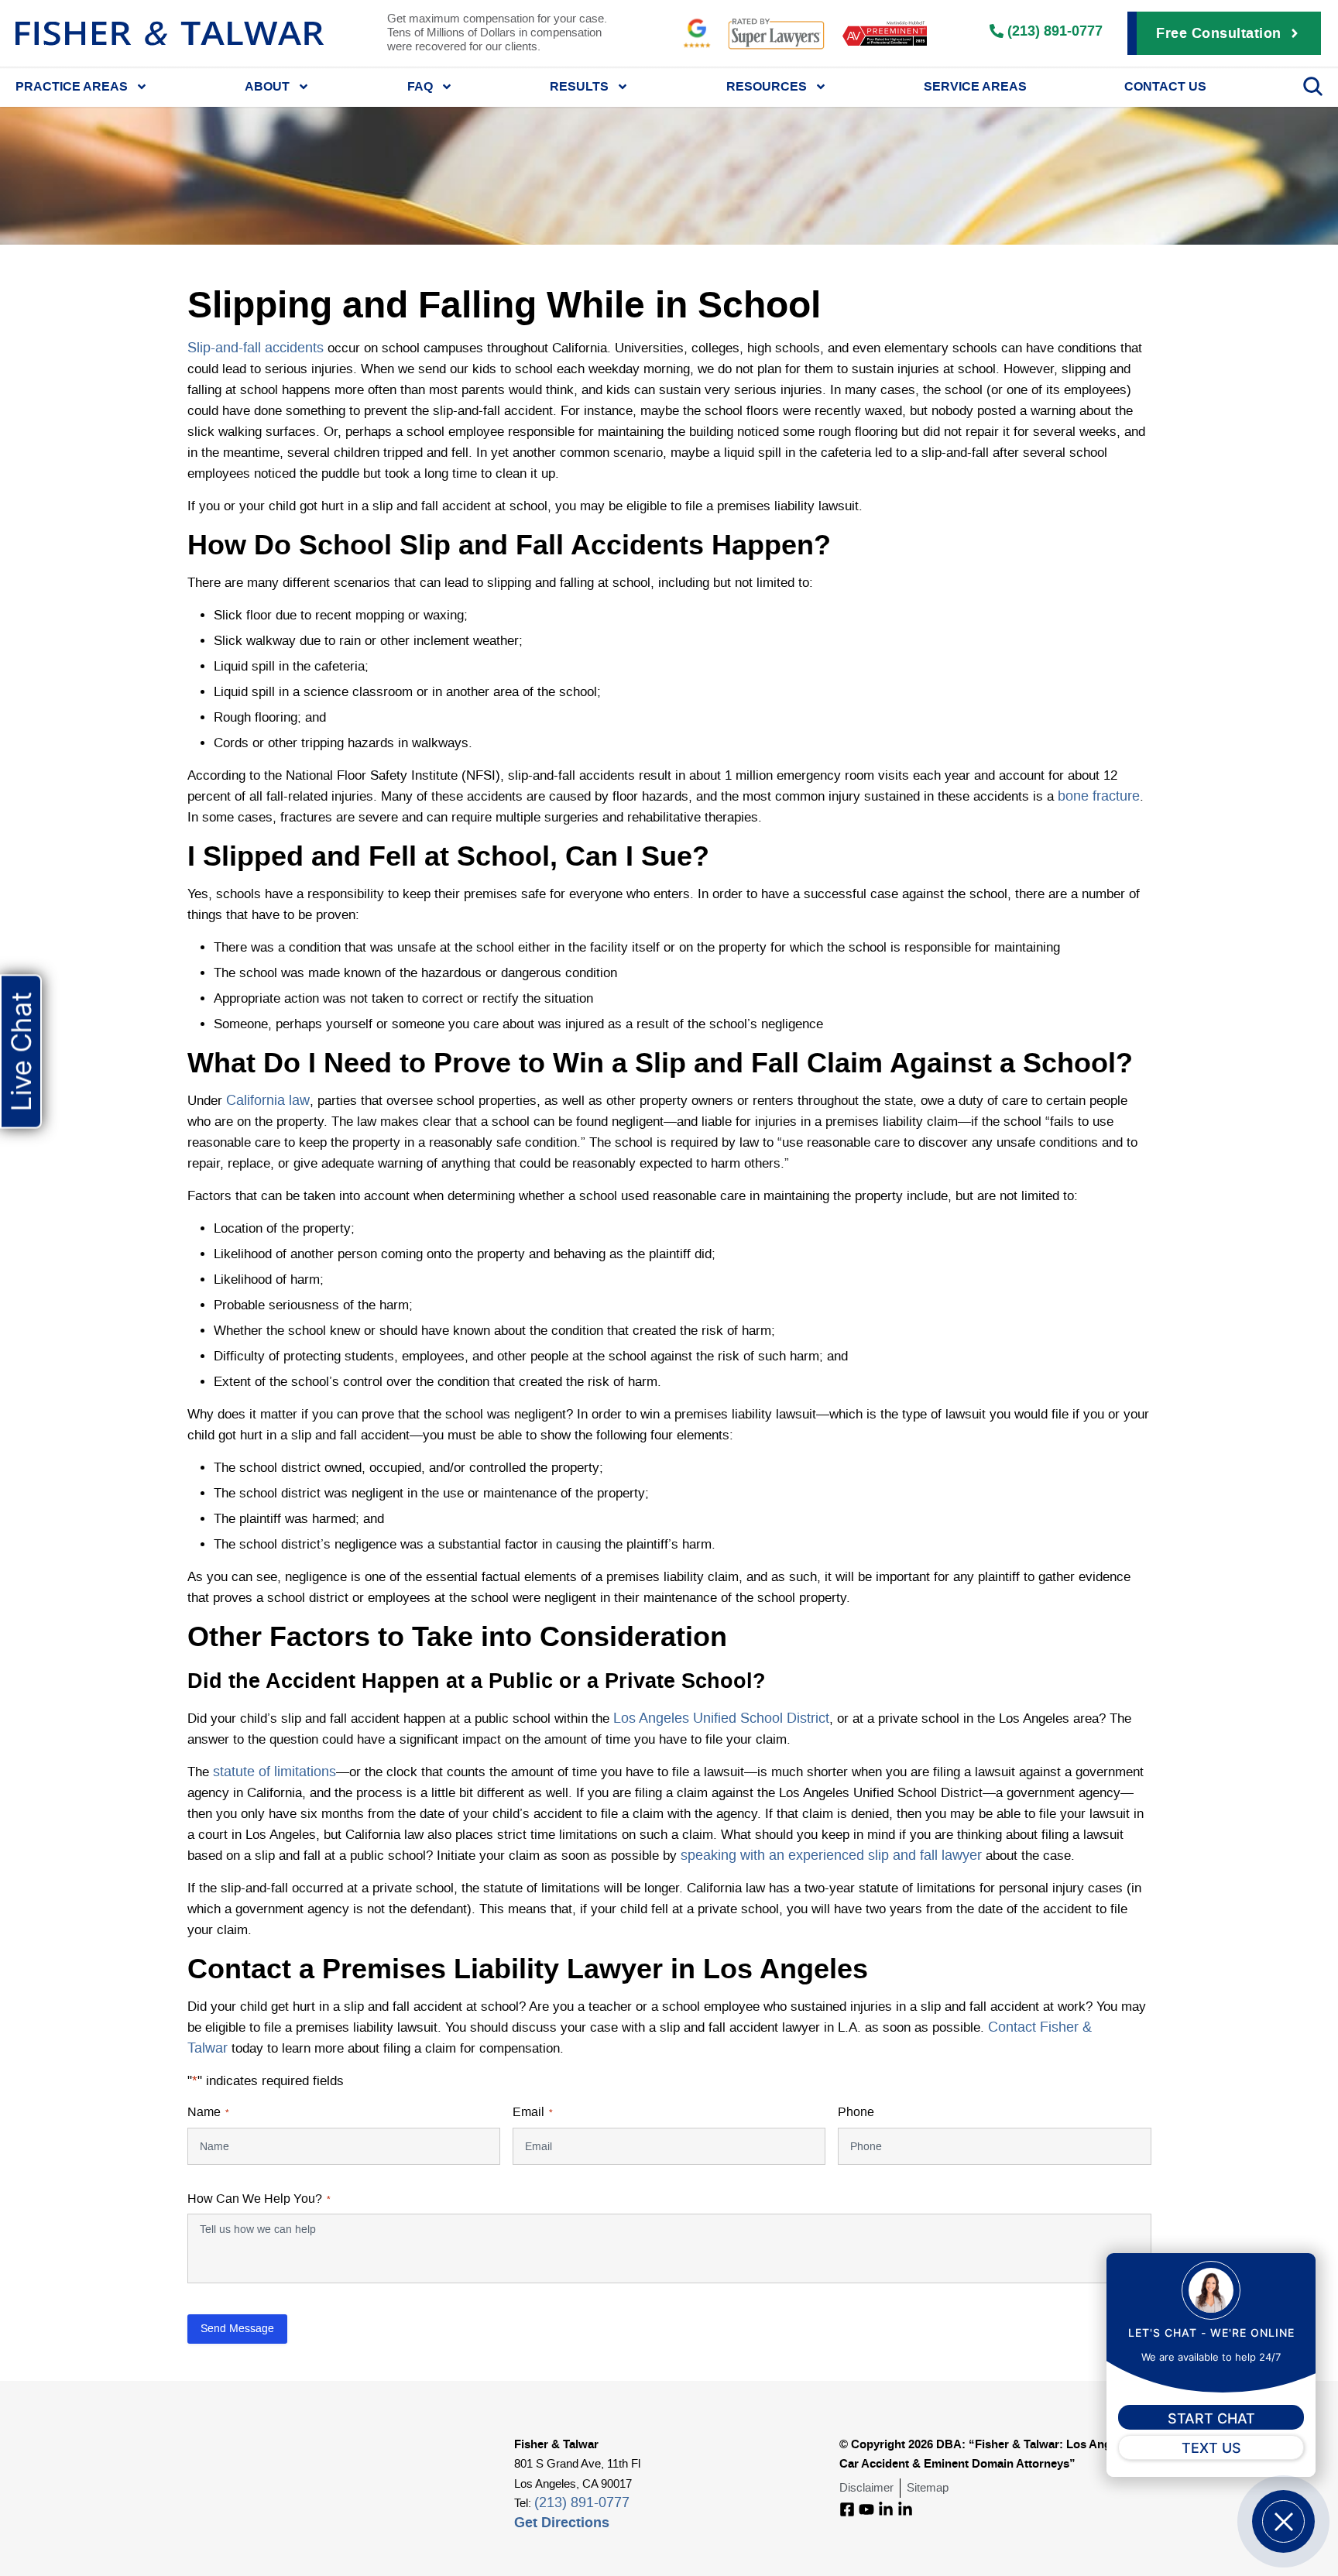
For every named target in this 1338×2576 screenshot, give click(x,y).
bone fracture (1099, 797)
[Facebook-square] (847, 2509)
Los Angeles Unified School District (721, 1719)
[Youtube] (866, 2509)
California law (268, 1101)
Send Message (237, 2329)
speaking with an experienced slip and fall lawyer (831, 1856)
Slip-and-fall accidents (256, 348)
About (267, 86)
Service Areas (975, 86)
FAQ (420, 86)
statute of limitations (274, 1772)
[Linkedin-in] (886, 2509)
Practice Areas (72, 86)
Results (579, 86)
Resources (767, 86)
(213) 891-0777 (582, 2503)
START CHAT (1211, 2418)
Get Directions (562, 2522)
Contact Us (1165, 86)
